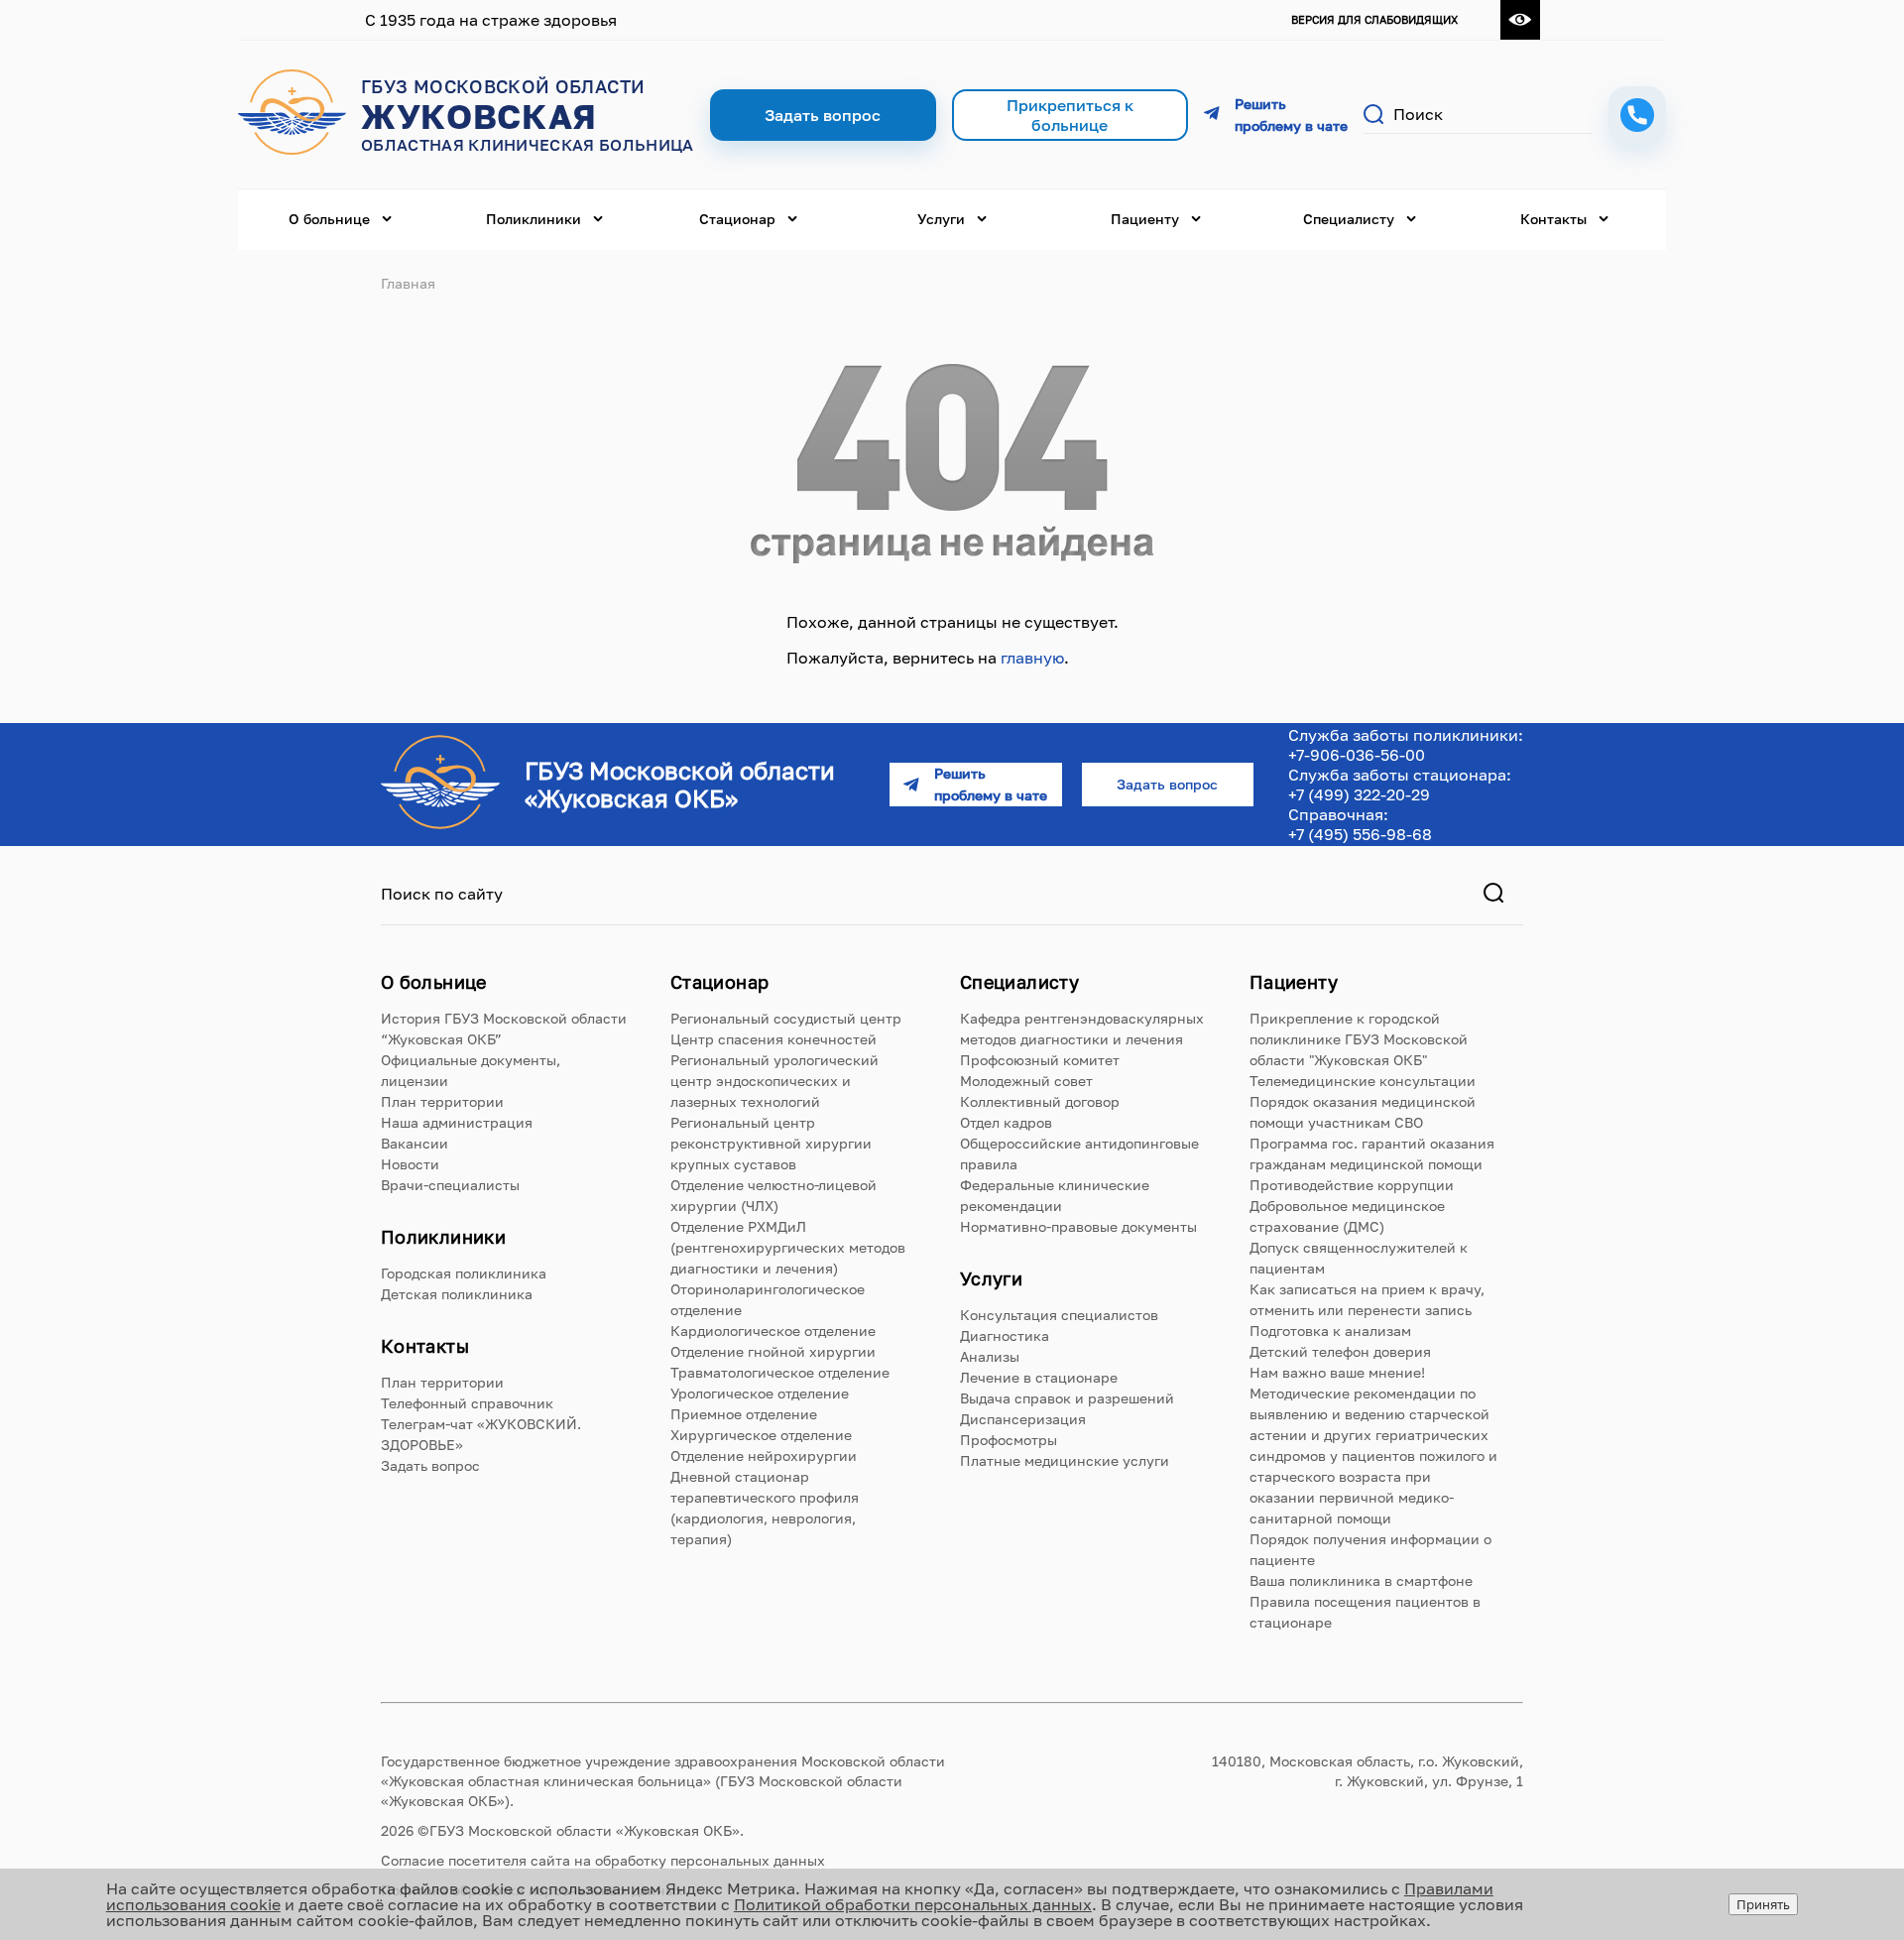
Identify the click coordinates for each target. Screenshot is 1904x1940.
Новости (410, 1164)
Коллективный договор (1040, 1101)
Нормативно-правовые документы (1078, 1226)
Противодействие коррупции (1352, 1185)
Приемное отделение (744, 1414)
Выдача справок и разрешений (1067, 1398)
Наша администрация (457, 1122)
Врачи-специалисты (450, 1185)
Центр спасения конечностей (773, 1039)
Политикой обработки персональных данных (913, 1904)
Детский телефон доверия (1340, 1351)
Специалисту (1349, 219)
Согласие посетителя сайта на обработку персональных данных (603, 1860)
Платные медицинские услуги (1065, 1460)
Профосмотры (1009, 1440)
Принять (1763, 1904)
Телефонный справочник (467, 1403)
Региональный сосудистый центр (786, 1018)
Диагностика (1005, 1335)
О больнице (329, 219)
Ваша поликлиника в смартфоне (1361, 1580)
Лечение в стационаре (1039, 1377)
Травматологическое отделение (780, 1372)
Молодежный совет (1026, 1081)
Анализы (990, 1356)
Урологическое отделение (760, 1393)
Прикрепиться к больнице (1070, 115)
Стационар (737, 219)
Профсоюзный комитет (1040, 1060)
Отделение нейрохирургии (764, 1455)
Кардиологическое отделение (773, 1331)
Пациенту (1145, 219)
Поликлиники (534, 219)
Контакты (1553, 219)
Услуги (941, 219)
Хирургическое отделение (761, 1435)
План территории (442, 1101)
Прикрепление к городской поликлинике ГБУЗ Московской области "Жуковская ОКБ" (1359, 1039)
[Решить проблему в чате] (1276, 115)
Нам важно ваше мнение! (1337, 1372)
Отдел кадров (1006, 1122)
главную (1032, 658)
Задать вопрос (430, 1465)
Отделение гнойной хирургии (773, 1351)
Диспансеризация (1023, 1419)
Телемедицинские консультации (1363, 1081)
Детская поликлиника (457, 1294)
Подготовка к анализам (1330, 1331)
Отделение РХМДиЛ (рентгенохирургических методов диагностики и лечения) (788, 1247)
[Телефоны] (1637, 115)
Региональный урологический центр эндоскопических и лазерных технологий (774, 1081)
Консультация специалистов (1059, 1315)
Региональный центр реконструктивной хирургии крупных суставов (771, 1143)
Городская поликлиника (464, 1273)
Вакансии (415, 1143)
